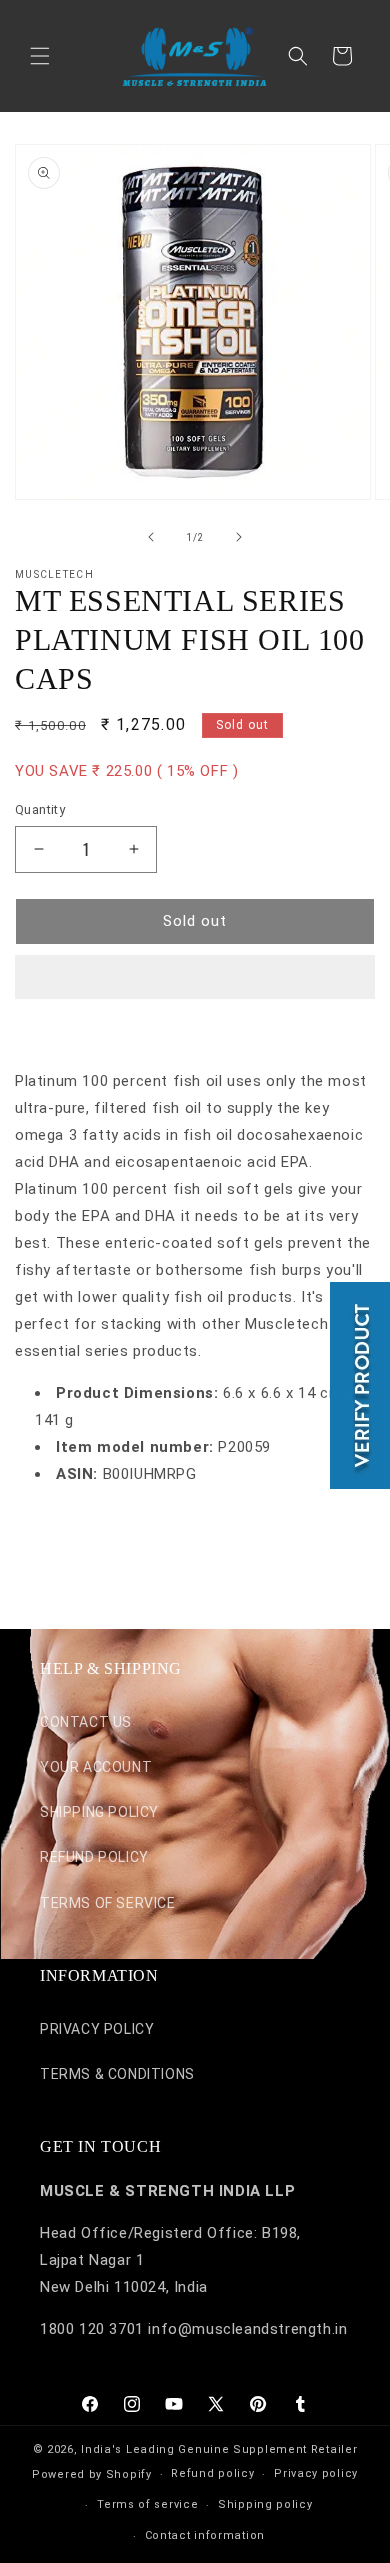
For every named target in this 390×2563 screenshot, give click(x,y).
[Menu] (40, 56)
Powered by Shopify (92, 2474)
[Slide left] (151, 537)
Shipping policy (265, 2504)
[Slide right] (239, 537)
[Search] (298, 56)
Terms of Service (108, 1903)
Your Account (96, 1767)
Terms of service (147, 2504)
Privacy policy (316, 2473)
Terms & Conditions (117, 2074)
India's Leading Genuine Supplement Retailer (219, 2449)
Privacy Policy (97, 2029)
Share (55, 1534)
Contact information (205, 2535)
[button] (195, 978)
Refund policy (212, 2473)
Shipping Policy (99, 1812)
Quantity (40, 809)
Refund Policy (94, 1857)
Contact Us (86, 1722)
